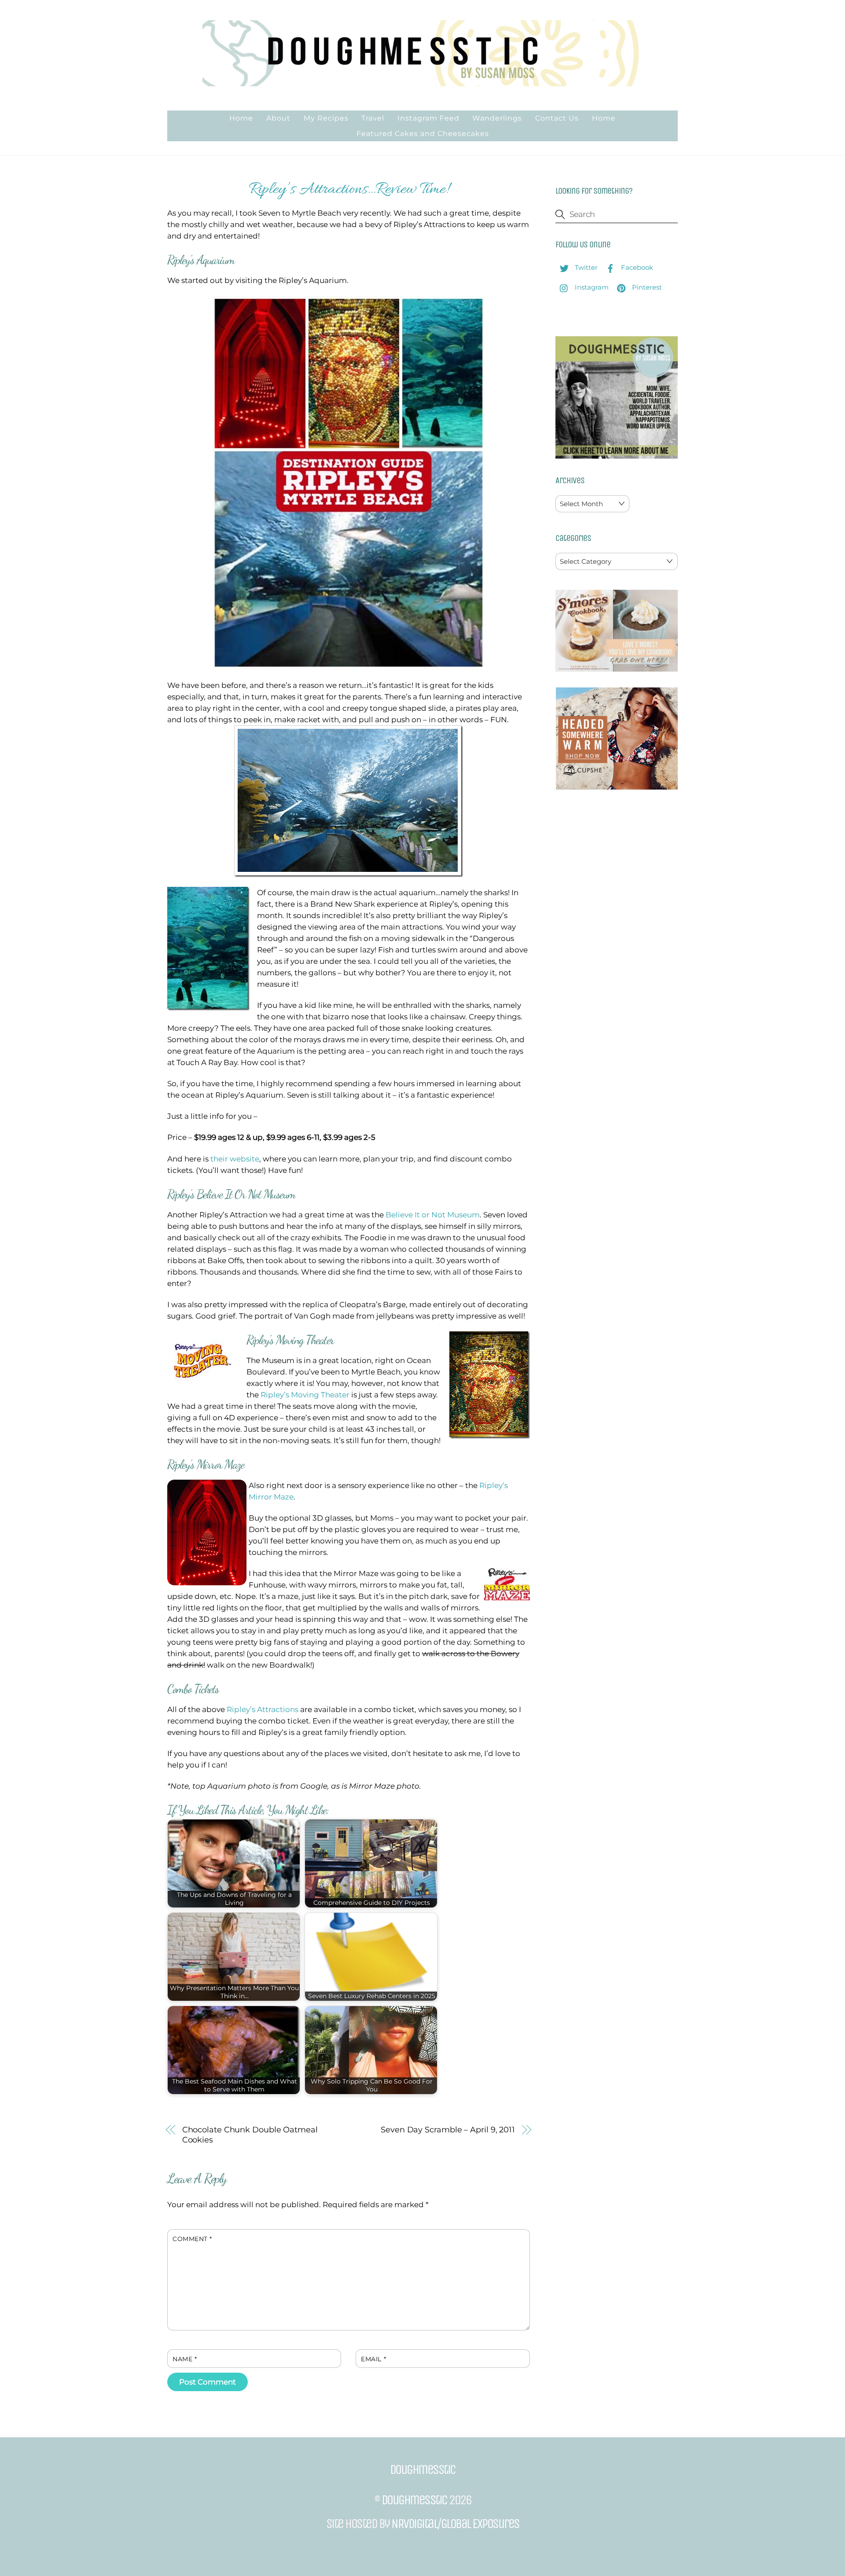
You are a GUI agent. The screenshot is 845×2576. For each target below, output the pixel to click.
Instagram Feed (428, 118)
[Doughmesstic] (422, 82)
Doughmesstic (414, 2500)
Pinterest (646, 287)
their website (235, 1159)
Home (241, 118)
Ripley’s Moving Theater (305, 1395)
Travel (373, 118)
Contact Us (557, 118)
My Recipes (326, 118)
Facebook (636, 267)
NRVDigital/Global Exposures (455, 2524)
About (278, 118)
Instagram (591, 287)
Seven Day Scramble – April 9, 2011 (448, 2130)
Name (185, 2359)
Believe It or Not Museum (433, 1215)
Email (373, 2359)
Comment (192, 2239)
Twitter (585, 267)
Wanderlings (497, 118)
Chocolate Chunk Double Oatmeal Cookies (250, 2135)
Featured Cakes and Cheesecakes (423, 134)
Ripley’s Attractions (263, 1709)
